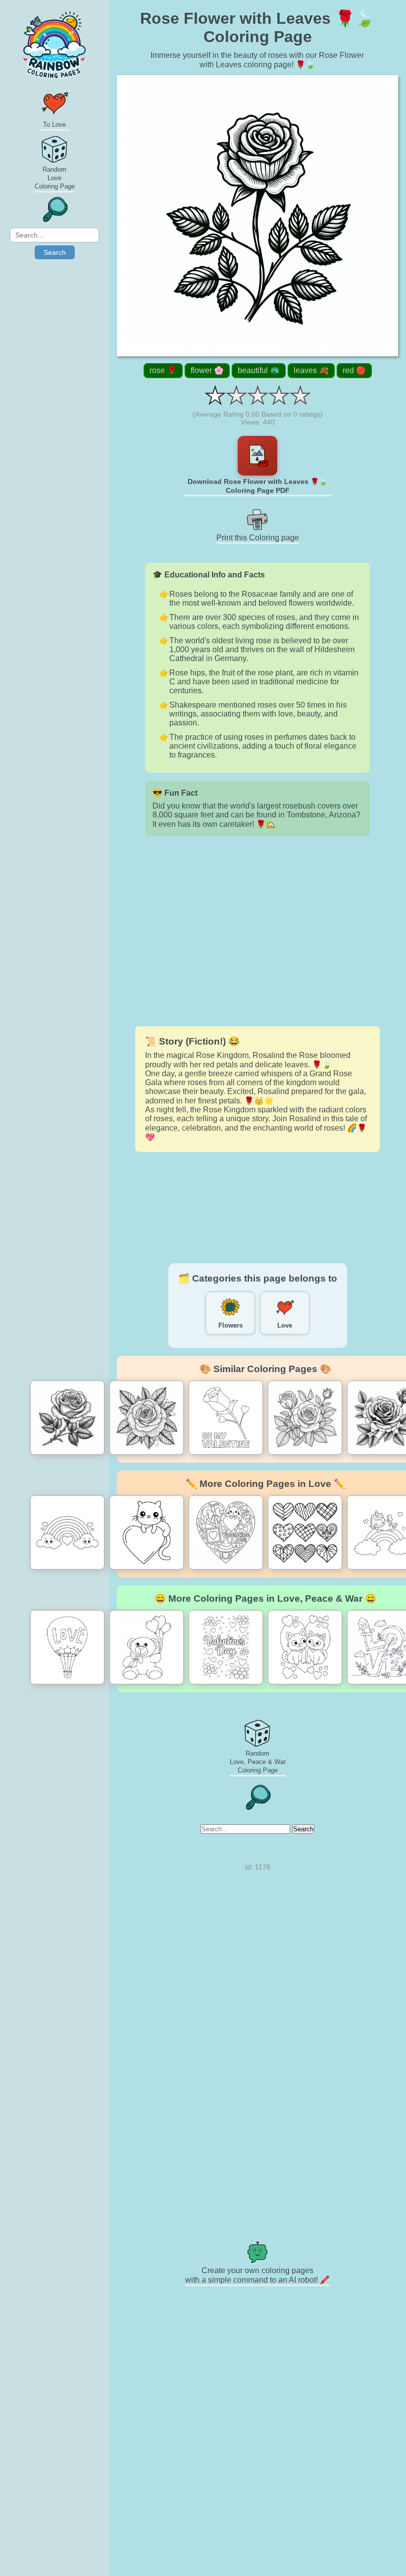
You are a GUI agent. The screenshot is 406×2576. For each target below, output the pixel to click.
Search (55, 252)
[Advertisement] (257, 931)
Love (285, 1325)
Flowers (230, 1325)
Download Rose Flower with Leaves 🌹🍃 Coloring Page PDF (257, 486)
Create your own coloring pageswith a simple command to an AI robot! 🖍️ (257, 2275)
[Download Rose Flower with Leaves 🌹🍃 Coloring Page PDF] (257, 456)
